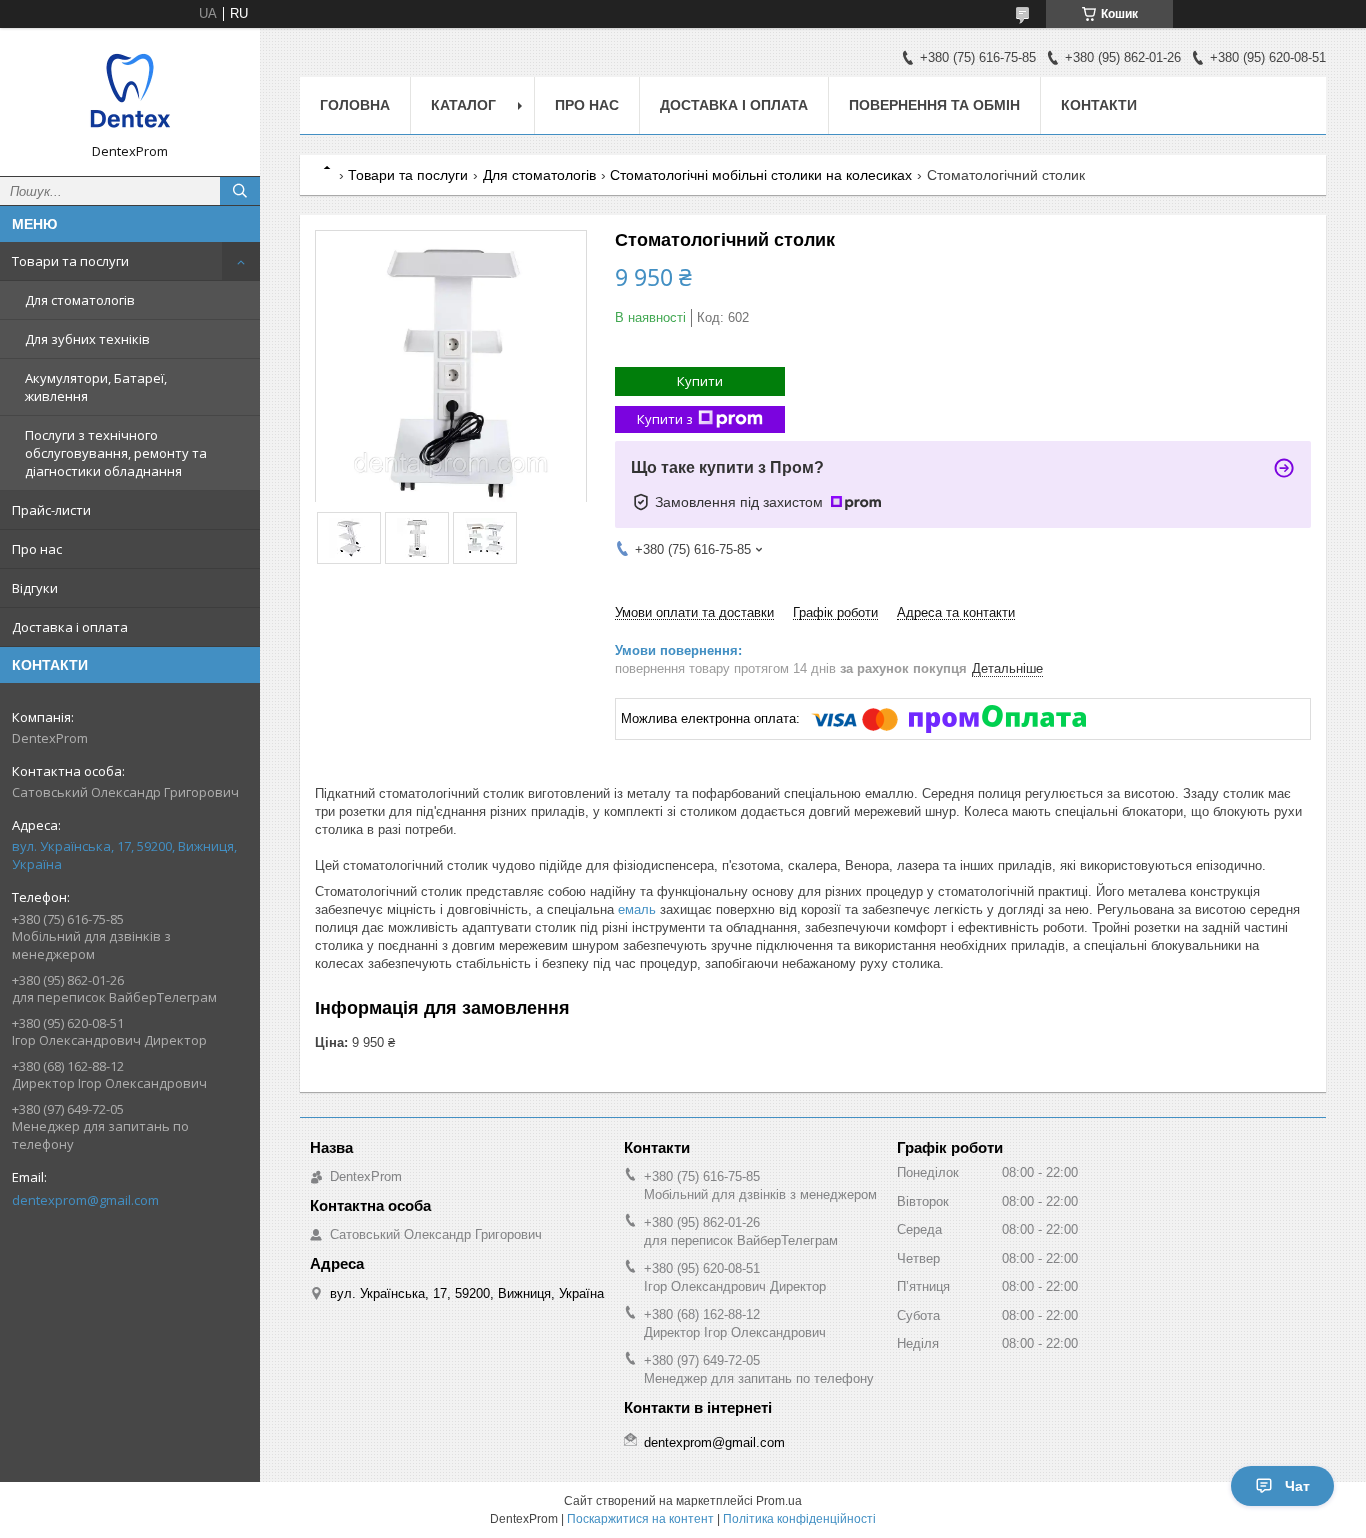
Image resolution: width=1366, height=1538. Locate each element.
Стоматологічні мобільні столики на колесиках (761, 175)
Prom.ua (779, 1501)
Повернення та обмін (934, 105)
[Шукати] (240, 191)
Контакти (1099, 105)
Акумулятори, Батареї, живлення (96, 387)
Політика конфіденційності (799, 1519)
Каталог (463, 105)
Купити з (665, 419)
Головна (355, 105)
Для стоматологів (80, 300)
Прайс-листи (51, 510)
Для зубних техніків (87, 339)
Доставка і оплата (70, 627)
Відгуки (35, 588)
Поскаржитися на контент (640, 1519)
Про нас (37, 549)
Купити (700, 381)
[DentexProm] (130, 93)
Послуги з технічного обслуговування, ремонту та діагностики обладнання (116, 453)
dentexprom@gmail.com (85, 1200)
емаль (637, 909)
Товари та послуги (70, 261)
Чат (1297, 1486)
